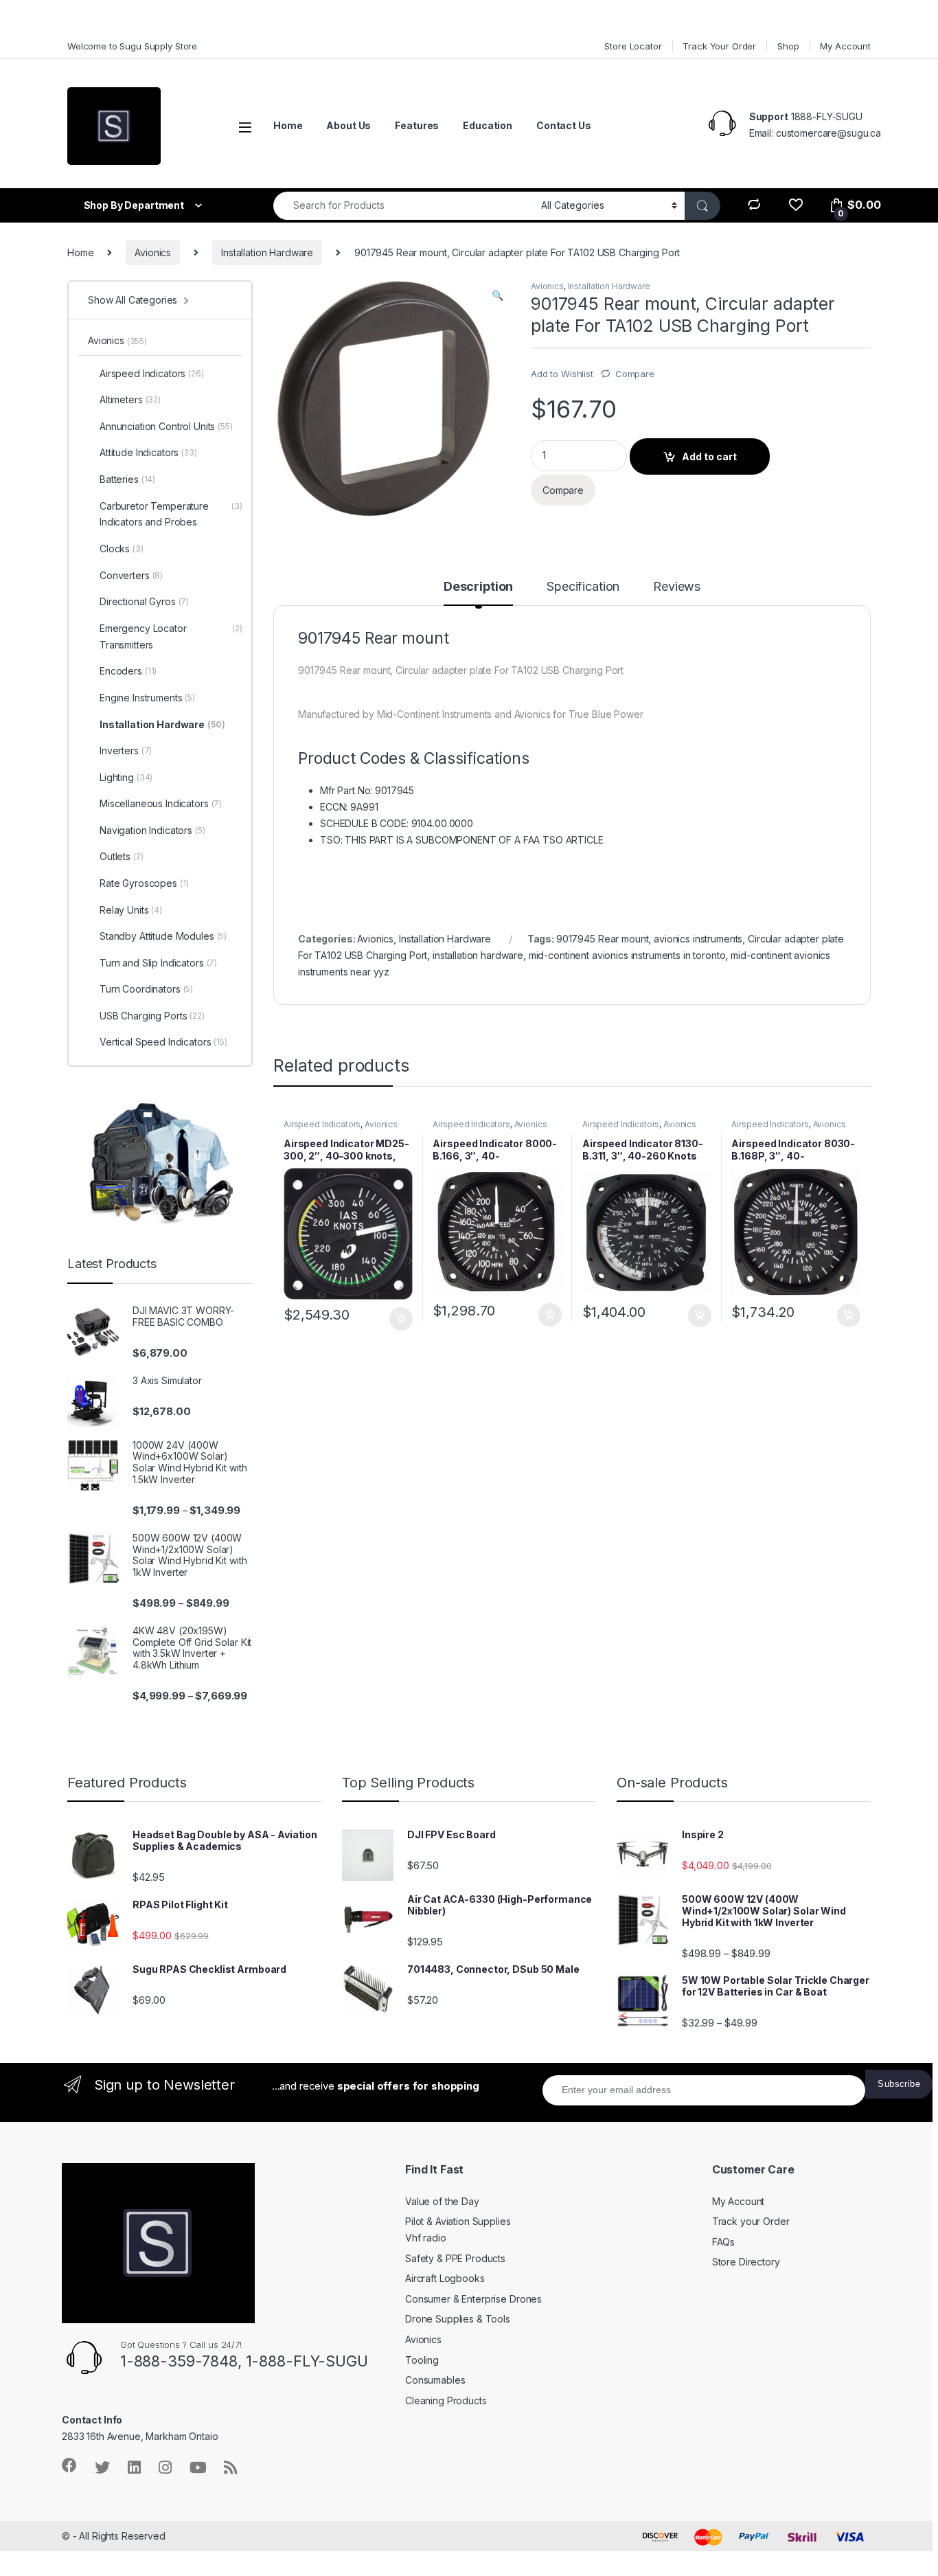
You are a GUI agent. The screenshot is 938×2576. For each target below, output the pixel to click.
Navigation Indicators (152, 830)
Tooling (422, 2360)
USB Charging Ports (152, 1016)
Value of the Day (442, 2201)
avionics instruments (698, 939)
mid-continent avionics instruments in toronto (627, 955)
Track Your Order (719, 46)
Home (288, 125)
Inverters (126, 750)
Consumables (435, 2380)
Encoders (128, 671)
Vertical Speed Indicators (163, 1042)
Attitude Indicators (148, 452)
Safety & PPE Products (455, 2258)
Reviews (677, 587)
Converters (131, 575)
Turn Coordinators (146, 989)
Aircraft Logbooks (445, 2278)
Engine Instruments (147, 698)
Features (417, 125)
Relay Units (131, 910)
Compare (635, 374)
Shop (788, 46)
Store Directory (746, 2262)
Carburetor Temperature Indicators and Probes (171, 514)
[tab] (478, 593)
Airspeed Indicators (322, 1124)
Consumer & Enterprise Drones (473, 2299)
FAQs (723, 2242)
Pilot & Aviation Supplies (458, 2221)
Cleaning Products (446, 2400)
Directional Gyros (144, 601)
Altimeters (130, 399)
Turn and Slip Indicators (158, 963)
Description (478, 587)
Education (488, 125)
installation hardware (478, 955)
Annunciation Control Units (166, 426)
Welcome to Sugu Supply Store (132, 46)
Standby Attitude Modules (163, 936)
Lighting (126, 777)
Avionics (153, 252)
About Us (348, 125)
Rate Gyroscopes (144, 883)
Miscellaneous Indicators (161, 803)
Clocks (122, 549)
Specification (583, 587)
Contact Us (564, 125)
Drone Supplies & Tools (458, 2319)
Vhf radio (426, 2238)
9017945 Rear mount (602, 939)
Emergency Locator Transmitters (171, 636)
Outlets (122, 856)
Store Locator (633, 46)
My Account (845, 46)
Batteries (127, 479)
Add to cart (709, 456)
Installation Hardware (267, 252)
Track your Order (751, 2221)
